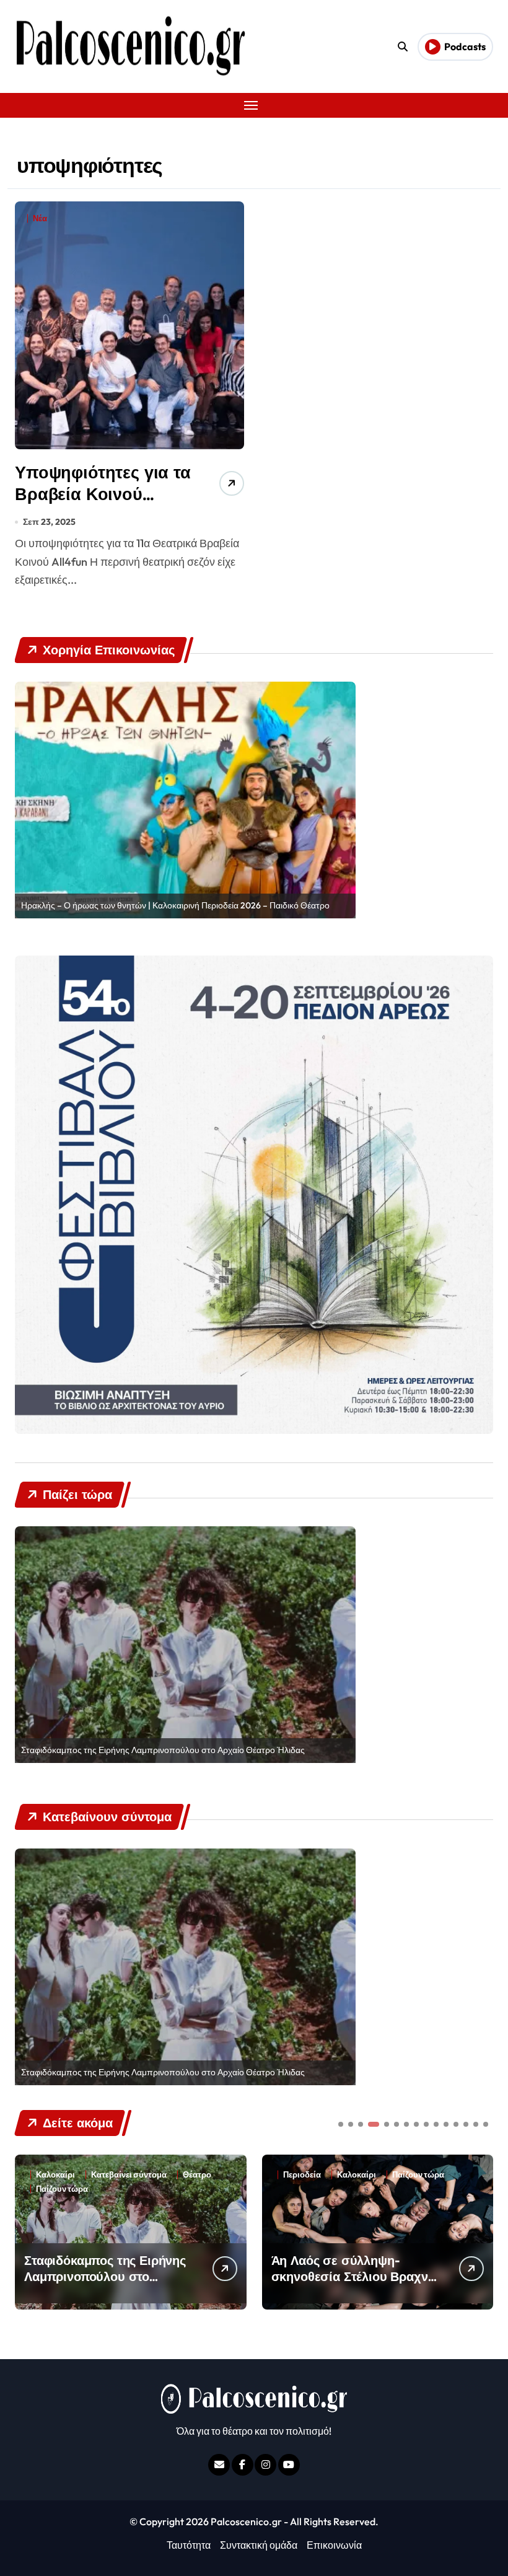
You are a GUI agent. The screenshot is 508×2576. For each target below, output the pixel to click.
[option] (185, 800)
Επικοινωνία (334, 2545)
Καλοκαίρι (109, 2175)
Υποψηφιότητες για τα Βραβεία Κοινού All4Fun (103, 494)
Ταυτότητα (189, 2545)
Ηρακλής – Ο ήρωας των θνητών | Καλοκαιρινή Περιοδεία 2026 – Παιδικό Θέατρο (175, 905)
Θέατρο (406, 2175)
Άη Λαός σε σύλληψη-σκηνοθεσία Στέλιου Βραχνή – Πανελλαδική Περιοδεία (106, 2276)
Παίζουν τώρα (171, 2175)
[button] (481, 2231)
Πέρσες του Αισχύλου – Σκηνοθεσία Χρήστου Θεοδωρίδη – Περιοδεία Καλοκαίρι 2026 (340, 2284)
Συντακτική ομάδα (259, 2545)
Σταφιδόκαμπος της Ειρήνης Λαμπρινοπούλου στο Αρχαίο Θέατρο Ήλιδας (163, 1750)
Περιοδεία (55, 2175)
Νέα (40, 218)
